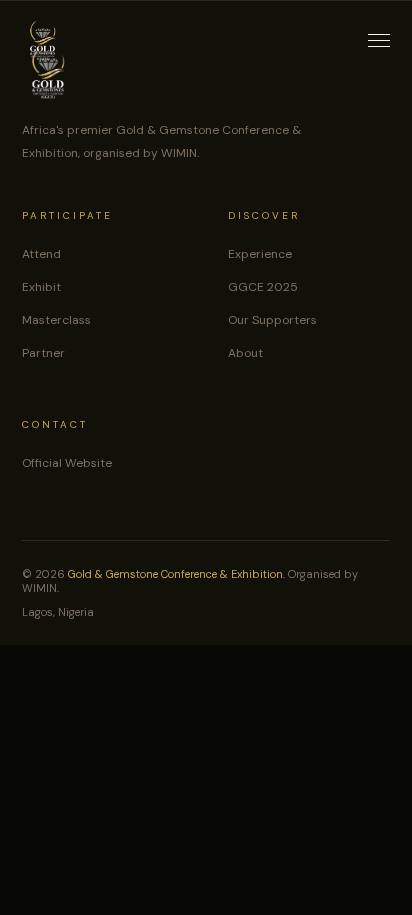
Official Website (67, 463)
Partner (43, 353)
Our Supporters (272, 320)
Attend (41, 254)
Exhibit (41, 287)
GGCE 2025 (263, 287)
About (245, 353)
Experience (260, 254)
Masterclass (56, 320)
